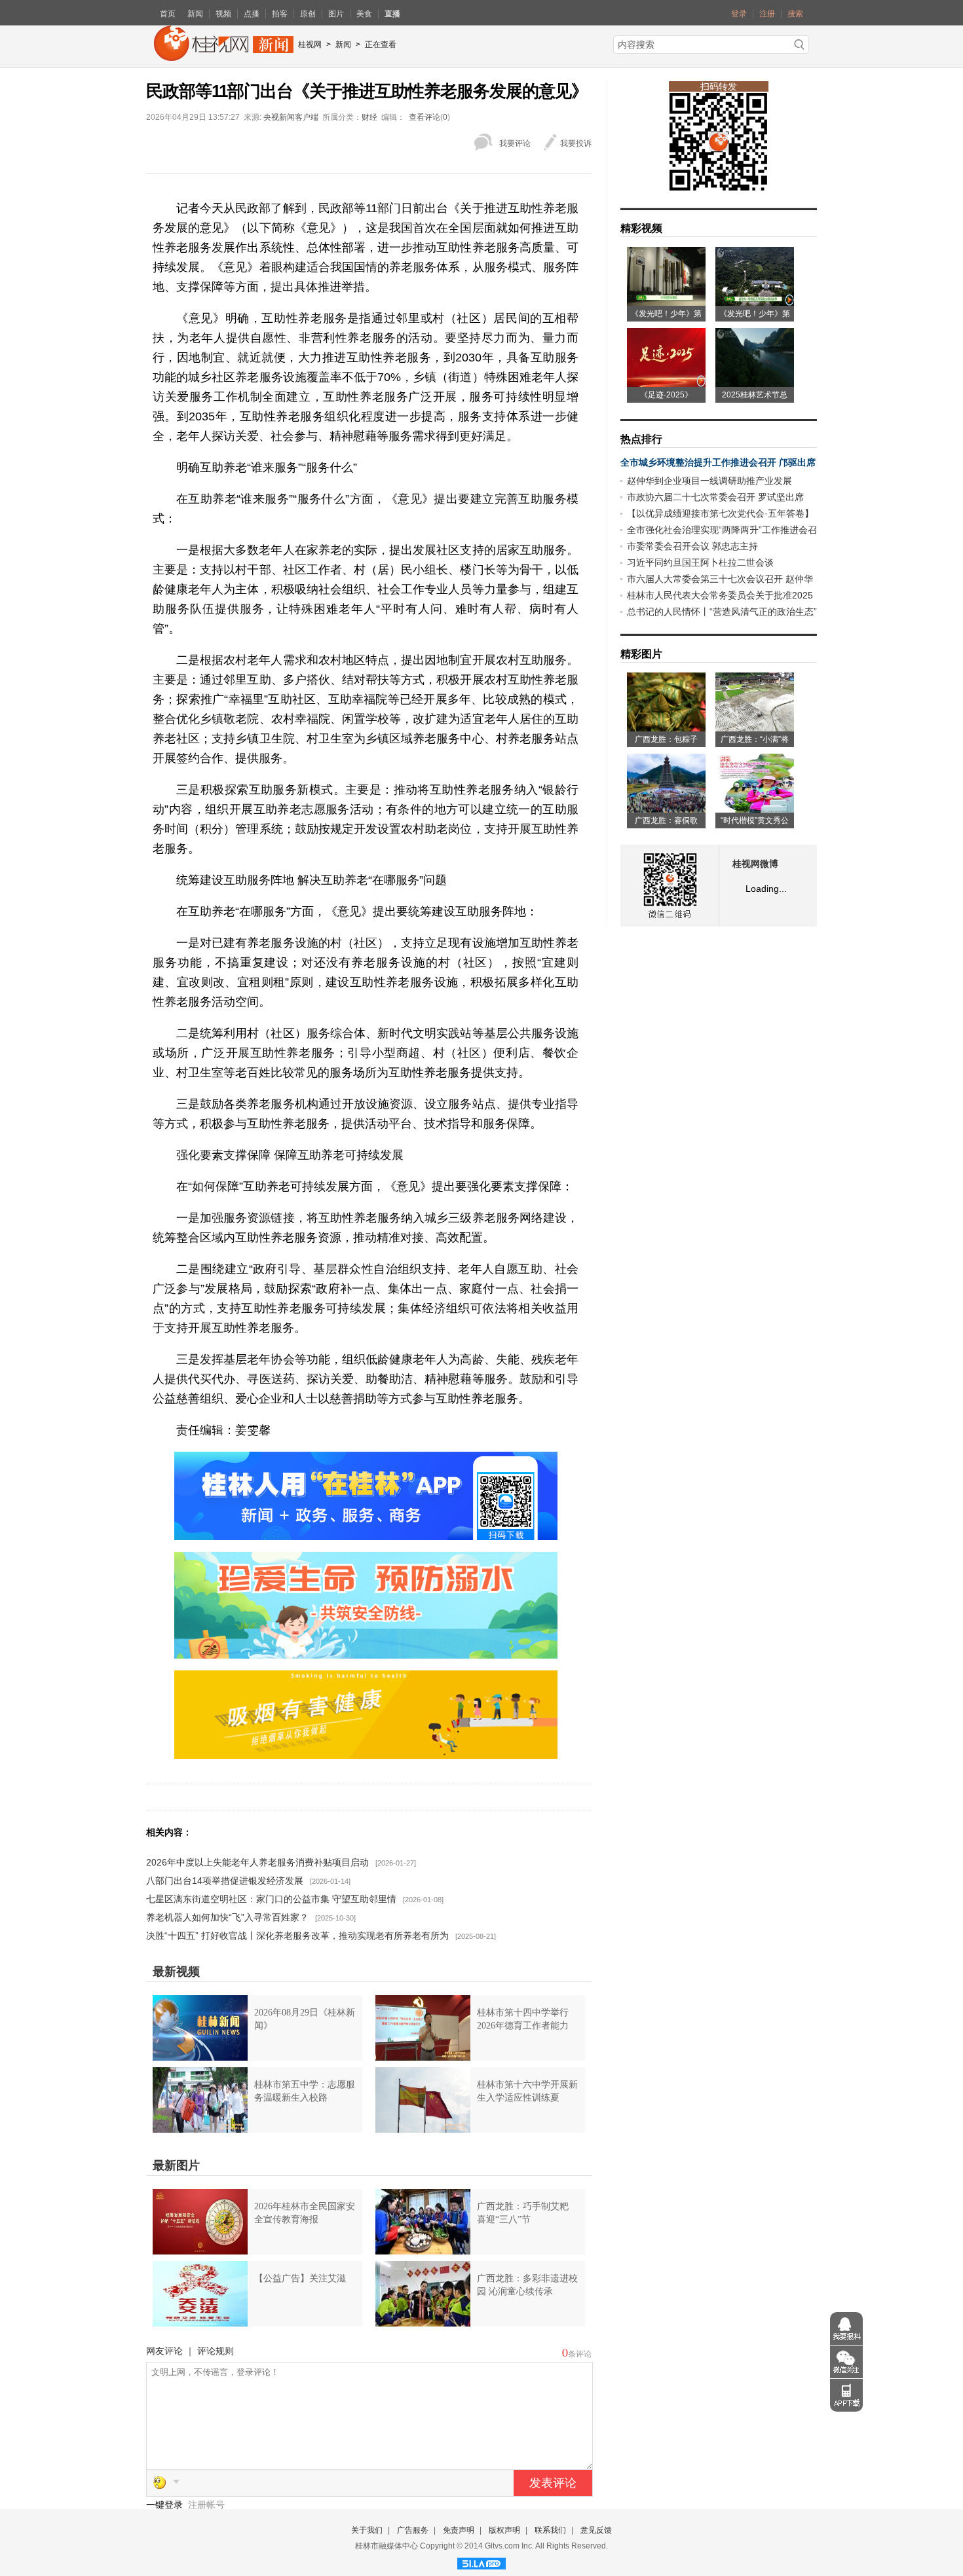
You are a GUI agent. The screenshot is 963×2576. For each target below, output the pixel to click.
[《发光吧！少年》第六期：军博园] (666, 301)
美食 (364, 14)
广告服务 (413, 2530)
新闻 (195, 14)
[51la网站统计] (481, 2562)
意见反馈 (596, 2530)
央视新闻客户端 (291, 117)
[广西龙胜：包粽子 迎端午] (666, 727)
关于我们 (367, 2530)
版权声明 (504, 2530)
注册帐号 (206, 2505)
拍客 (280, 14)
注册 (767, 14)
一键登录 (166, 2505)
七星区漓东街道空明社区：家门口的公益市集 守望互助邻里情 (271, 1899)
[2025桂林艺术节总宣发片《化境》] (755, 382)
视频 (223, 14)
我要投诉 (576, 143)
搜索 (795, 14)
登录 (739, 14)
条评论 (580, 2354)
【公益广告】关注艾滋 (300, 2278)
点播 (252, 14)
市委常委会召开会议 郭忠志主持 (692, 546)
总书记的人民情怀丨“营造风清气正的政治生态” (722, 612)
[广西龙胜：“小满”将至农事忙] (755, 727)
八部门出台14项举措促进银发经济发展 (225, 1881)
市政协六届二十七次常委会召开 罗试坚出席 (715, 497)
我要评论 (515, 143)
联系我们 (550, 2530)
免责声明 (459, 2530)
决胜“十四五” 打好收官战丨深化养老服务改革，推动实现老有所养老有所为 (297, 1936)
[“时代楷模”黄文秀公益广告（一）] (755, 808)
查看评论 (425, 117)
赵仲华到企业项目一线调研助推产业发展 (709, 481)
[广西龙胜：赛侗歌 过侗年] (666, 808)
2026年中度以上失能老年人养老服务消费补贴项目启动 (257, 1862)
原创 (308, 14)
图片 (336, 14)
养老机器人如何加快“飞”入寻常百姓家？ (227, 1917)
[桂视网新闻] (224, 56)
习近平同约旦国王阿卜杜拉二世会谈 (700, 562)
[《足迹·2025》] (666, 382)
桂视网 (310, 45)
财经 (369, 117)
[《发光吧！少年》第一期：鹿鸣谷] (755, 301)
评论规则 (216, 2351)
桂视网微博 (755, 864)
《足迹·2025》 (666, 395)
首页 (168, 14)
